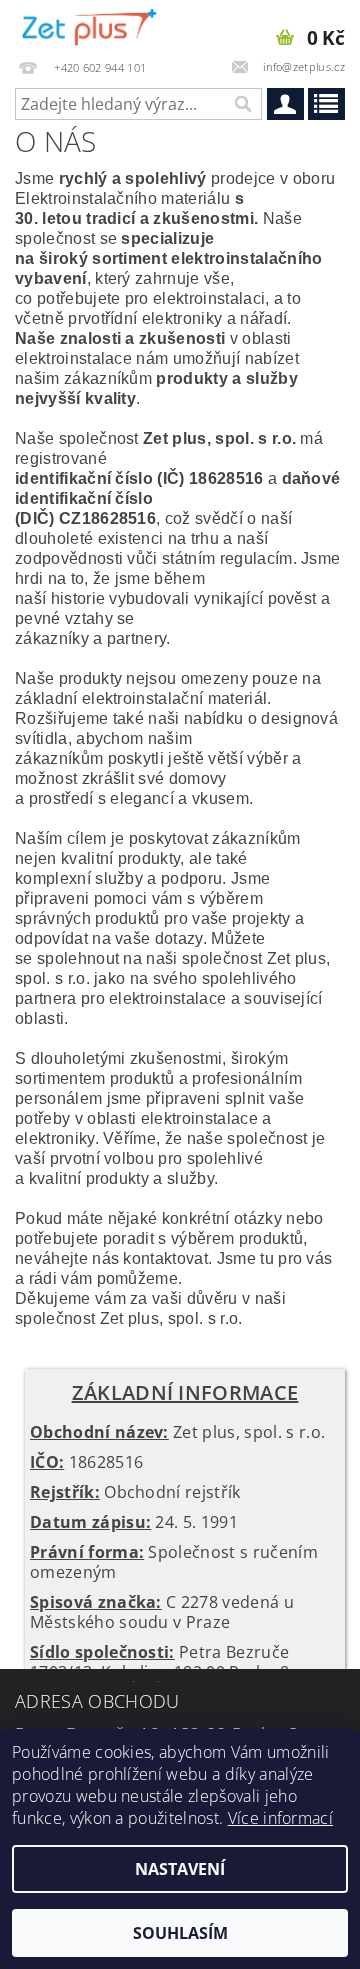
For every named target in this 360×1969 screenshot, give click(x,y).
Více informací (280, 1818)
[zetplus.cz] (90, 26)
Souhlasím (180, 1933)
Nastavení (180, 1869)
